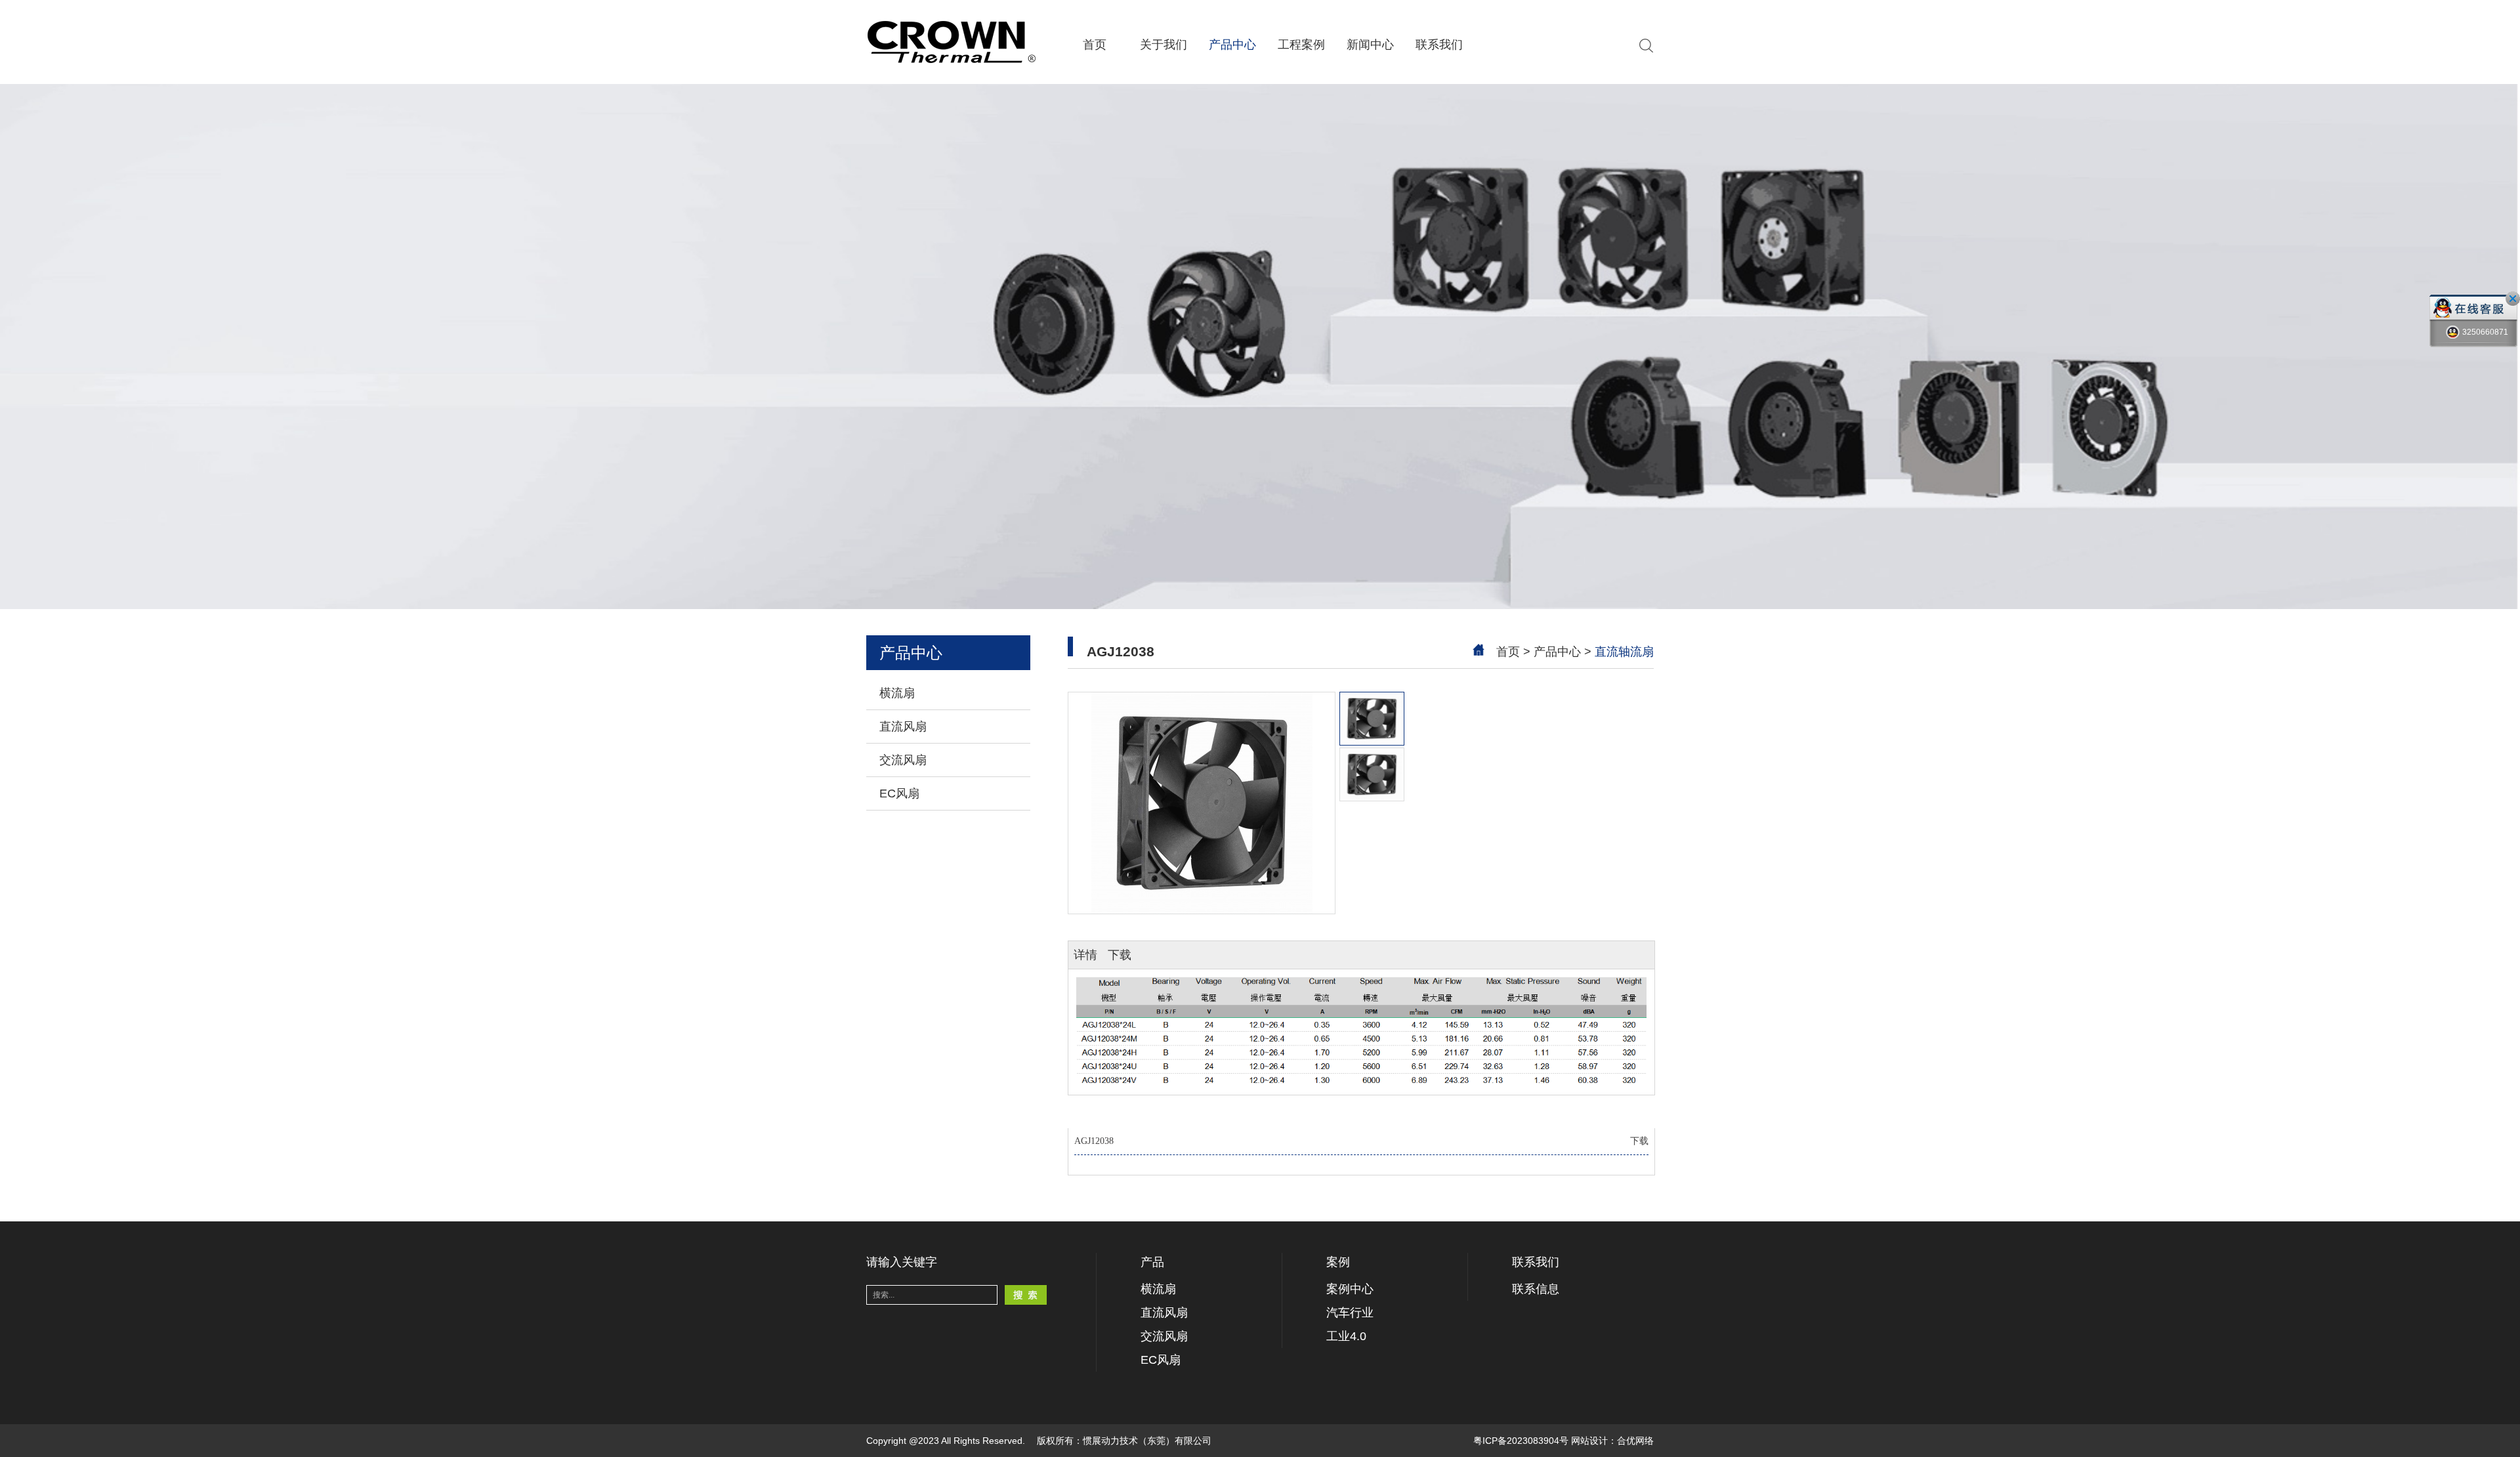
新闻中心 (1370, 45)
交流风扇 (903, 760)
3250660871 (2485, 332)
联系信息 (1536, 1289)
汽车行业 (1350, 1313)
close (2513, 299)
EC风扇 (899, 793)
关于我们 (1164, 45)
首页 (1095, 45)
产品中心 (1232, 45)
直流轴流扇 (1624, 652)
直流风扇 (903, 727)
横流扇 (897, 693)
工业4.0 (1346, 1336)
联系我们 (1439, 45)
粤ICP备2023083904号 (1521, 1441)
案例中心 (1350, 1289)
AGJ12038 (1361, 1141)
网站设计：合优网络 (1612, 1441)
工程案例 (1301, 45)
